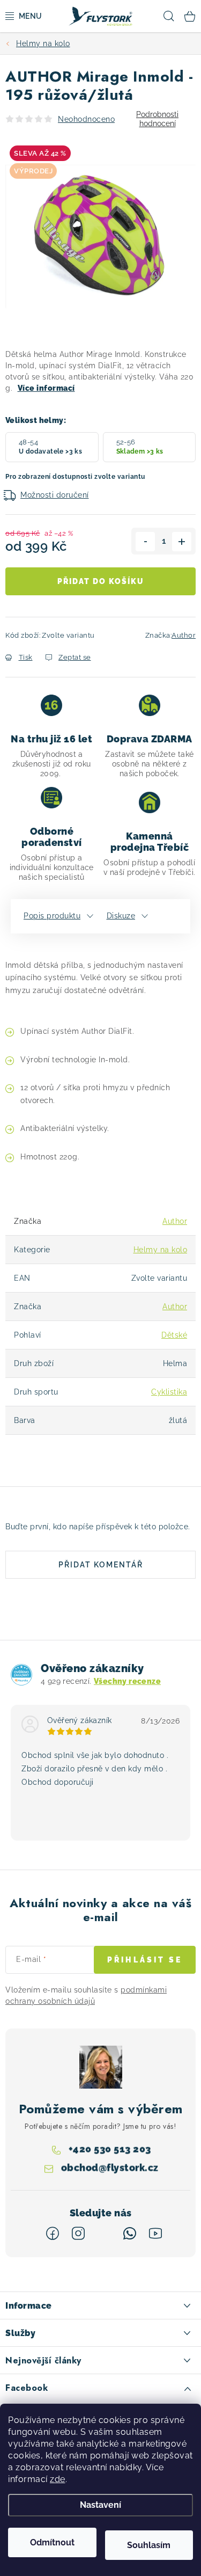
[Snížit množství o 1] (145, 542)
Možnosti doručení (55, 495)
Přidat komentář (101, 1565)
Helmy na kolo (161, 1250)
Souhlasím (149, 2545)
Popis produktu (52, 916)
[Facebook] (53, 2234)
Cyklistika (169, 1392)
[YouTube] (155, 2234)
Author (184, 635)
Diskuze (121, 916)
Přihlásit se (145, 1960)
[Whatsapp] (130, 2234)
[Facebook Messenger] (104, 2234)
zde (58, 2479)
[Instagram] (78, 2234)
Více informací (46, 388)
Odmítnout (52, 2542)
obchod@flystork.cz (110, 2167)
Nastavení (100, 2505)
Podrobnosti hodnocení (157, 119)
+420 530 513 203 (110, 2148)
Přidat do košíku (100, 581)
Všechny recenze (127, 1681)
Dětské (174, 1335)
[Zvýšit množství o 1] (182, 542)
